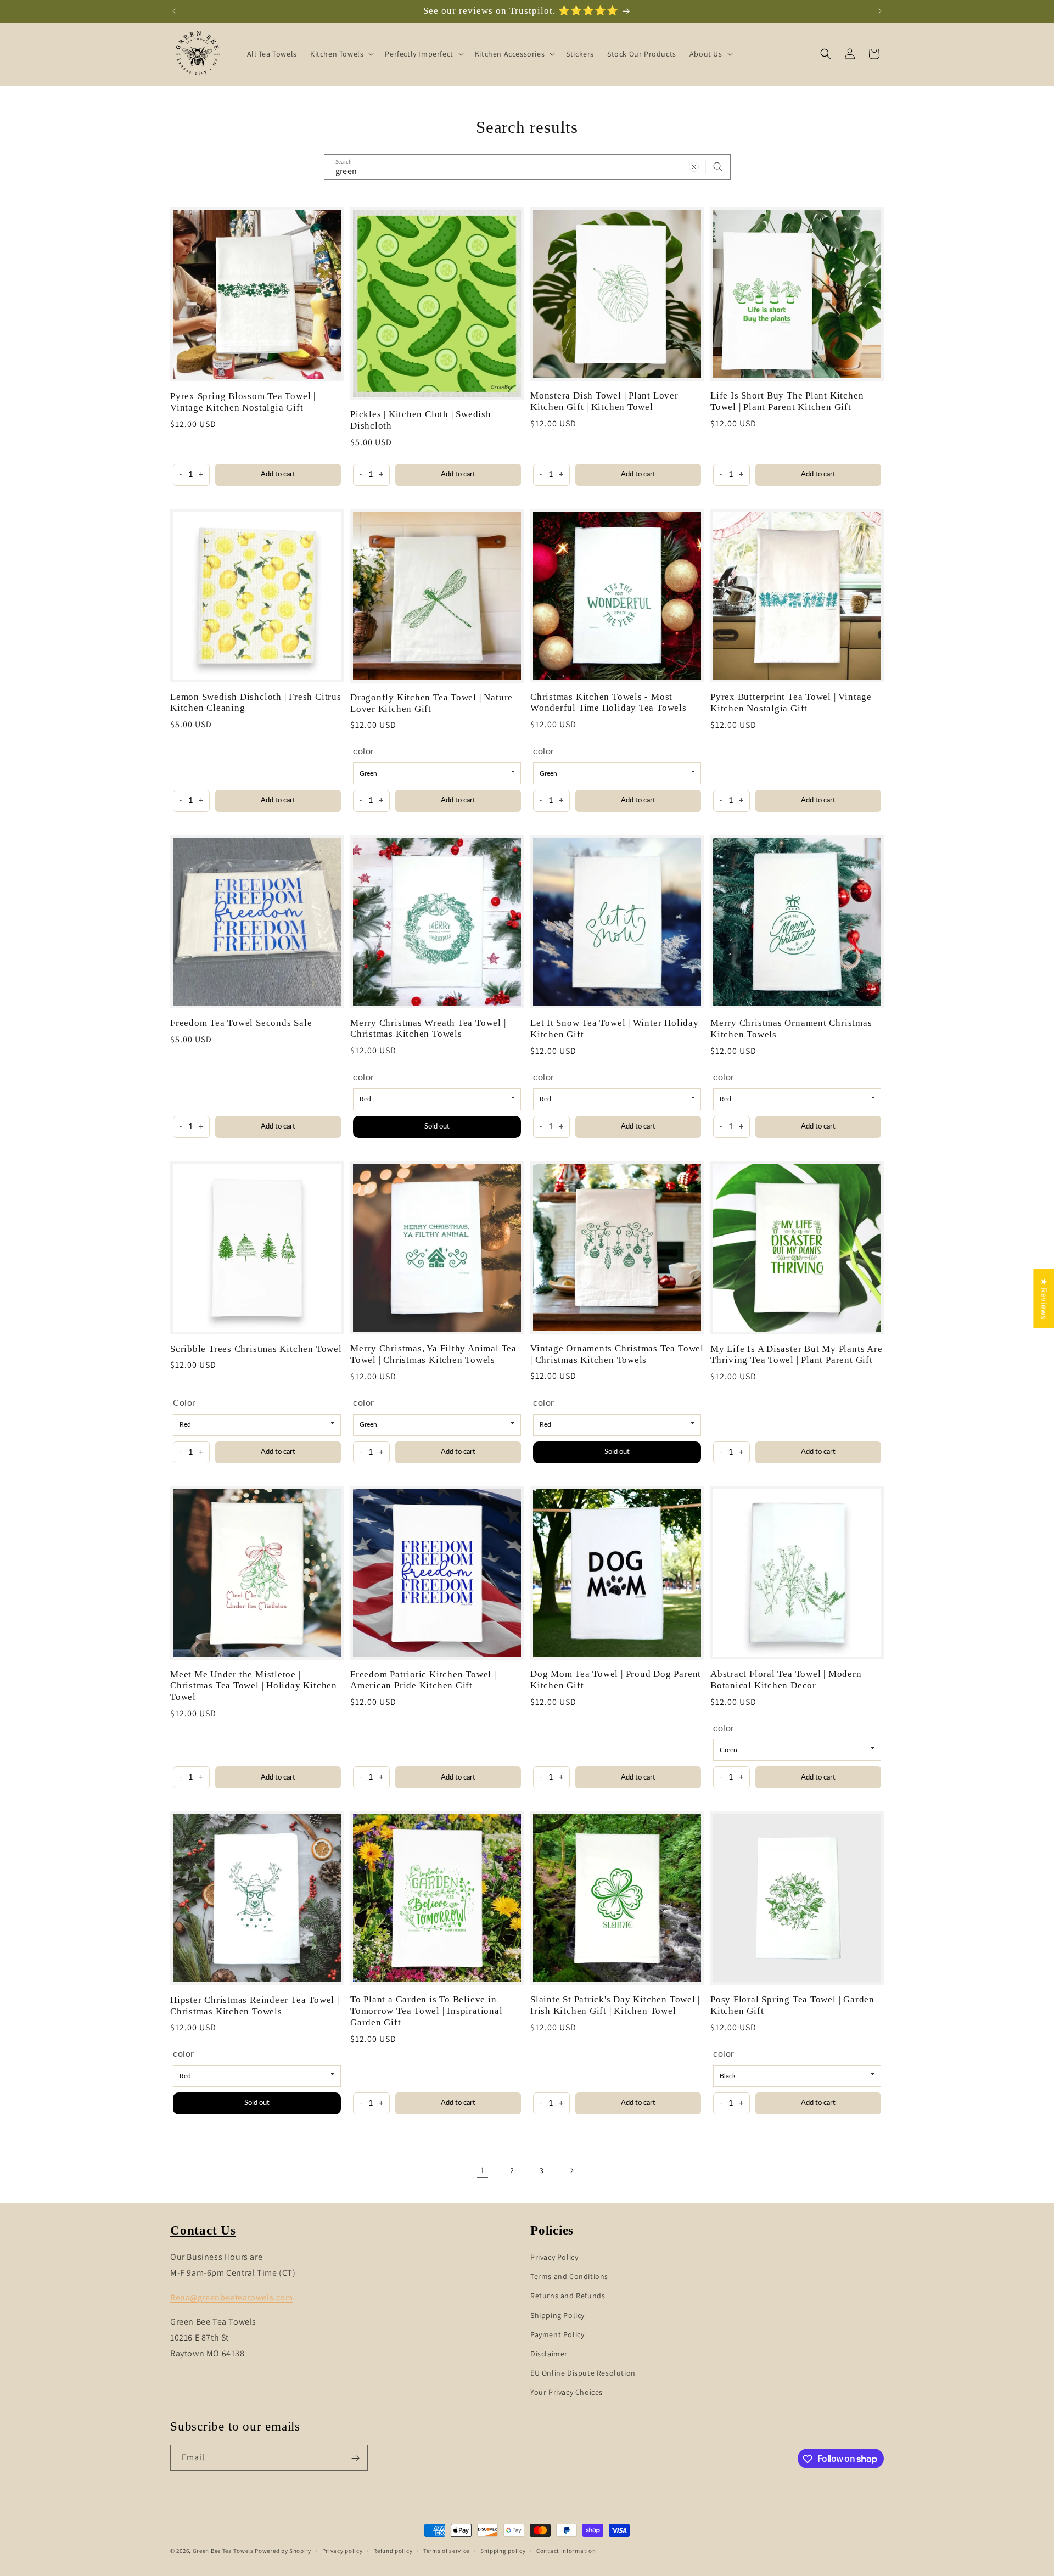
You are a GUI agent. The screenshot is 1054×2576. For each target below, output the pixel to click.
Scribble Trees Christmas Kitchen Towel (256, 1349)
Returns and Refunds (568, 2296)
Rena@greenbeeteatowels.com (232, 2297)
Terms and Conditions (569, 2276)
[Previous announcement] (174, 11)
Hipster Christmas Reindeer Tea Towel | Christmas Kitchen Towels (255, 2006)
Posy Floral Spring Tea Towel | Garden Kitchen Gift (792, 2005)
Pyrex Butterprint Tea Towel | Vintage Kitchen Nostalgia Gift (791, 703)
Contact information (566, 2550)
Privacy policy (343, 2550)
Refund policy (393, 2550)
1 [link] (483, 2170)
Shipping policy (503, 2550)
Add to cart (278, 475)
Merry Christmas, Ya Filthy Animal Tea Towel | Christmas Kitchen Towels (433, 1354)
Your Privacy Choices (567, 2392)
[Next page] (571, 2170)
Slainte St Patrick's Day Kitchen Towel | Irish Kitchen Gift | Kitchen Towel (615, 2005)
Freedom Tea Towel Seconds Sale (241, 1023)
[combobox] (527, 167)
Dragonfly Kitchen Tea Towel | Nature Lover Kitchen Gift (431, 703)
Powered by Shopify (283, 2551)
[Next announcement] (880, 11)
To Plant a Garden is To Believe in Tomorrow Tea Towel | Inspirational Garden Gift (427, 2011)
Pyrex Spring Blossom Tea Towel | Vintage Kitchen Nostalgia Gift (243, 402)
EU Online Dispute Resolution (583, 2372)
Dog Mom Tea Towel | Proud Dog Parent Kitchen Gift (616, 1680)
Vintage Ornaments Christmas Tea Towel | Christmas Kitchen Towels (617, 1354)
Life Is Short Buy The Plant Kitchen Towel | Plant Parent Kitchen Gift (787, 401)
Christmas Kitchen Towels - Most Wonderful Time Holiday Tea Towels (609, 703)
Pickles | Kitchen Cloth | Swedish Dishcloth (421, 420)
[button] (341, 54)
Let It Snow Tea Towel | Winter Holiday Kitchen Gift (615, 1029)
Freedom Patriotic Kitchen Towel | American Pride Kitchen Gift (423, 1680)
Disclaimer (549, 2353)
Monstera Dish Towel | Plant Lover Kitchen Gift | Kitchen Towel (604, 401)
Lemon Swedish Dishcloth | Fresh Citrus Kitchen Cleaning (256, 703)
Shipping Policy (557, 2315)
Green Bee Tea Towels (223, 2551)
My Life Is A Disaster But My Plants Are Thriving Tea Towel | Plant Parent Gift (796, 1355)
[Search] (718, 167)
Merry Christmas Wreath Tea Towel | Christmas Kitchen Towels (428, 1029)
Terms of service (446, 2550)
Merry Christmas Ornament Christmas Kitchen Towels (791, 1029)
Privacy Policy (554, 2257)
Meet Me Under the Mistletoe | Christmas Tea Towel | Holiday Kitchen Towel (254, 1686)
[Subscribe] (355, 2458)
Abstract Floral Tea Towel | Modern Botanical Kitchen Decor (786, 1680)
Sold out (437, 1126)
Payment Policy (557, 2334)
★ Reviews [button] (1044, 1298)
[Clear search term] (694, 167)
